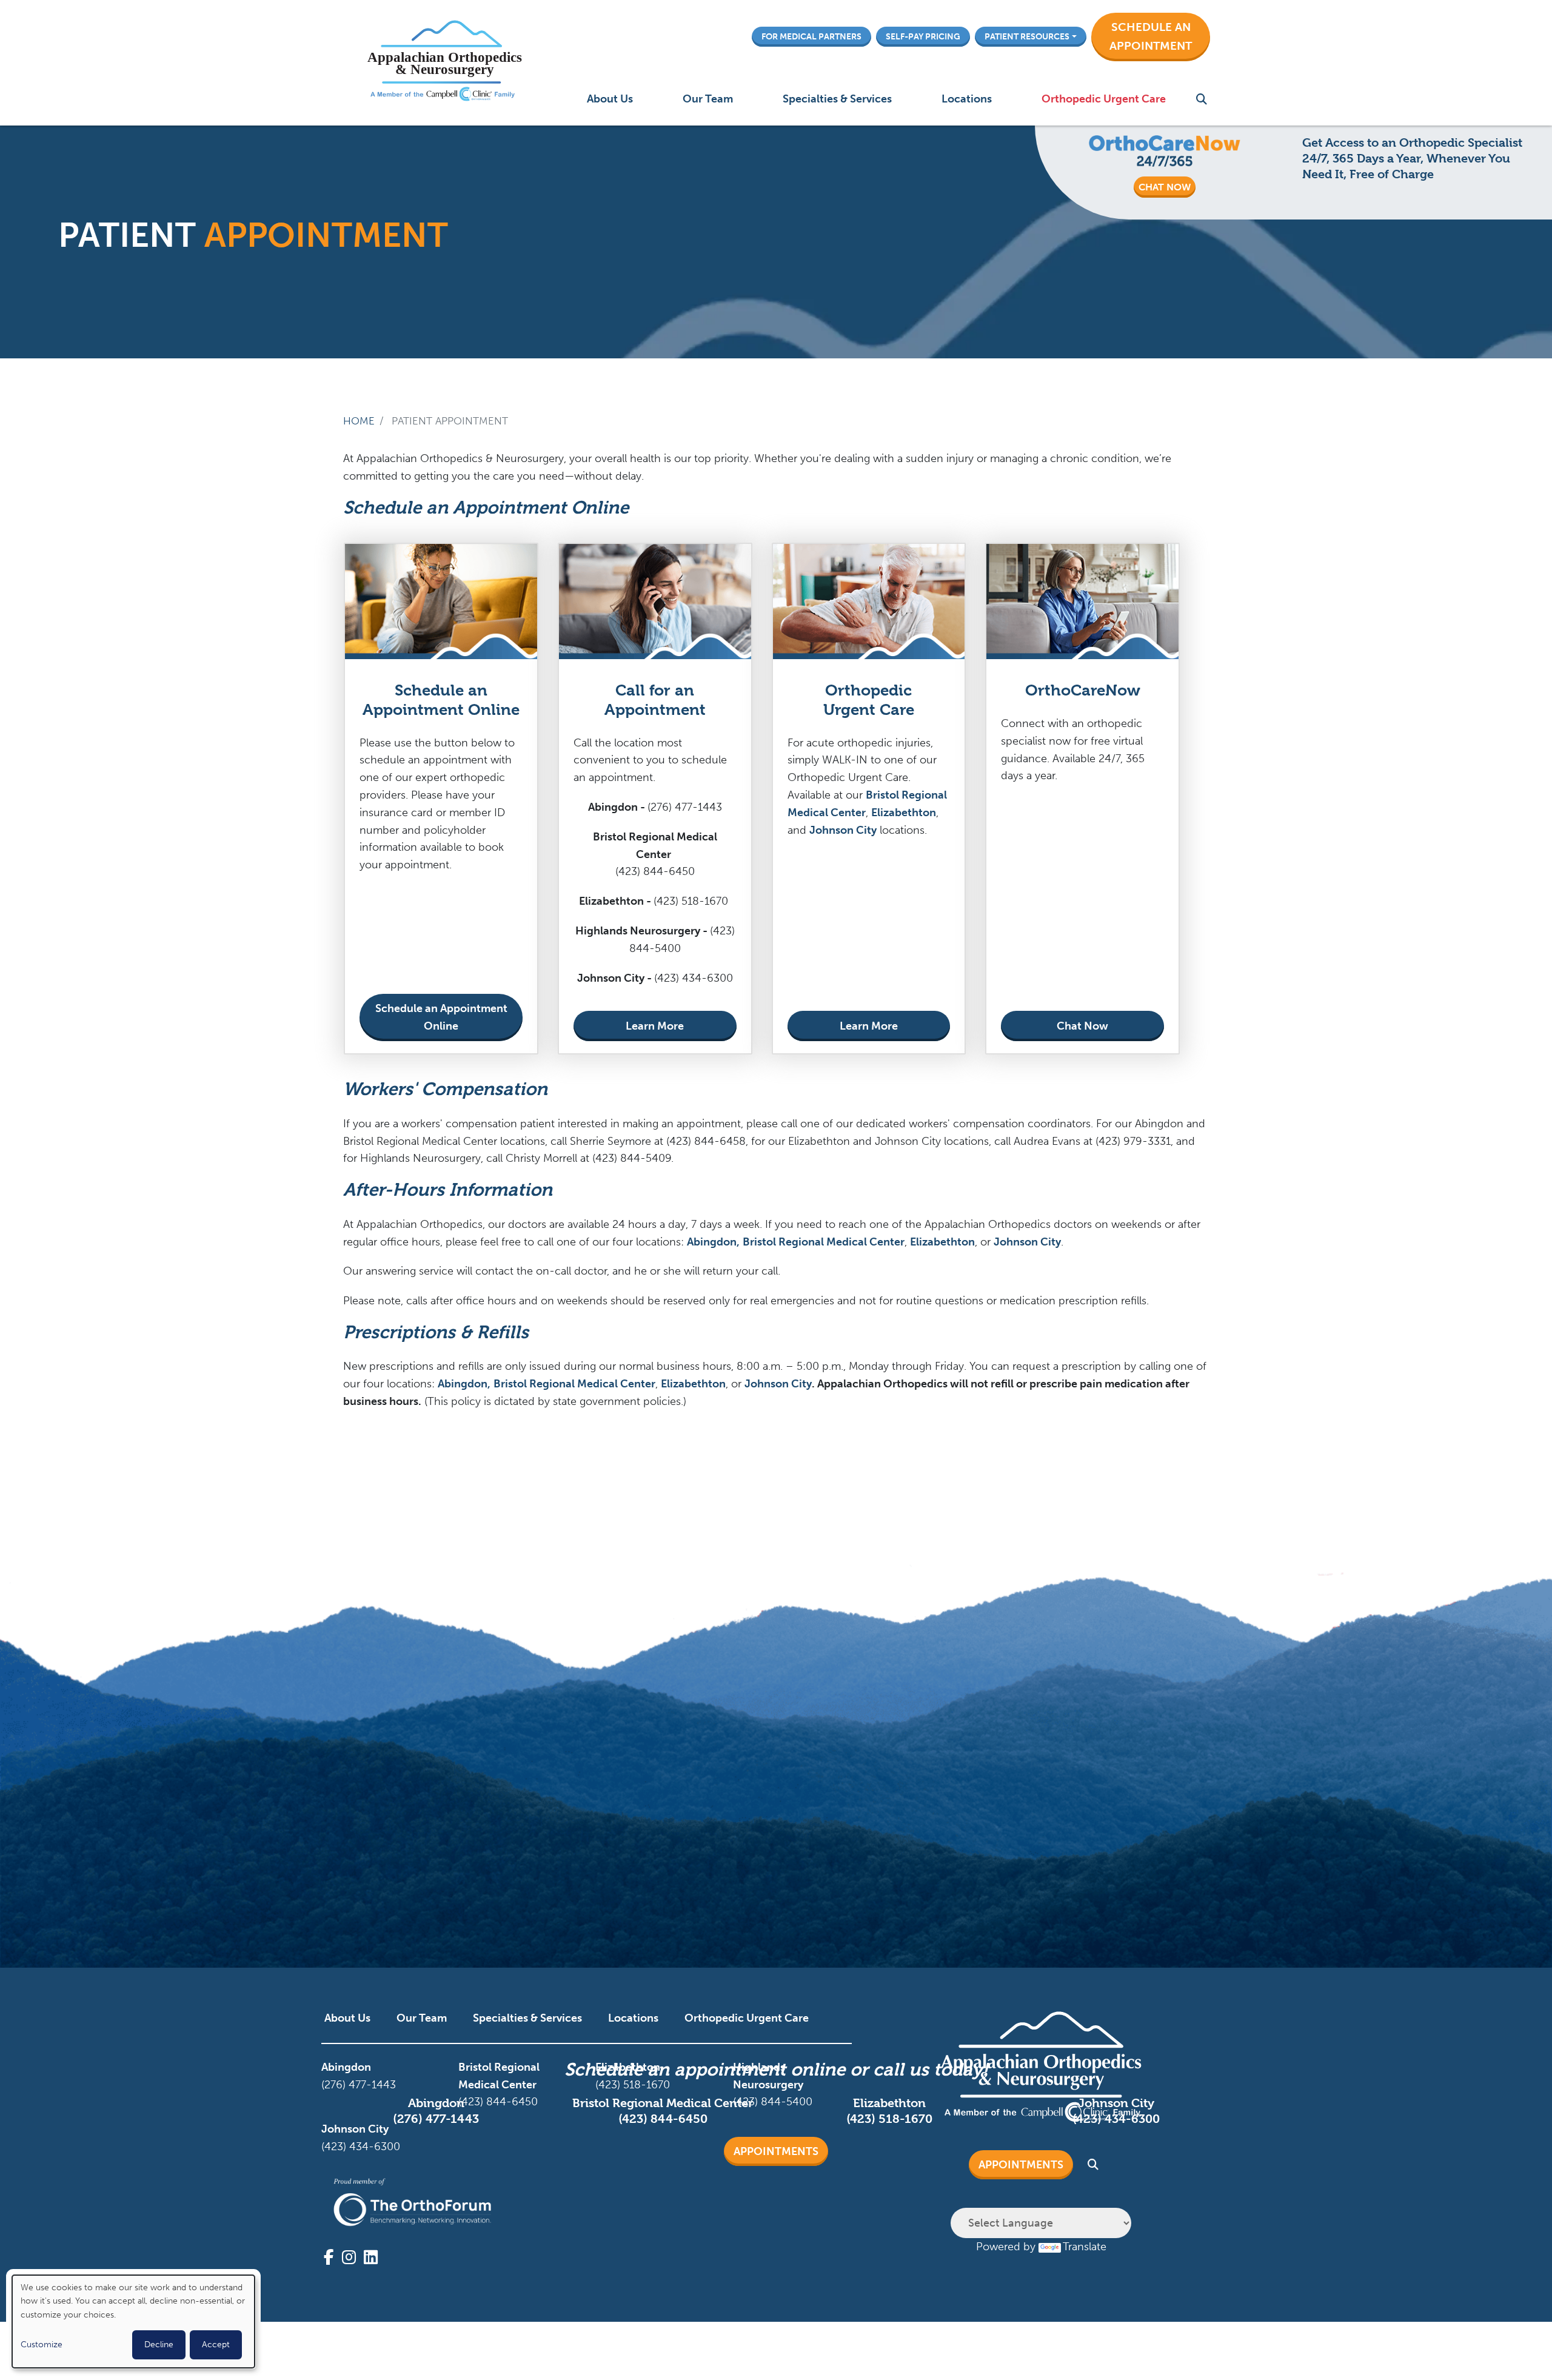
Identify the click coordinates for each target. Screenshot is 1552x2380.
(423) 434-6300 (1116, 2119)
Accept (216, 2345)
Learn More (655, 1026)
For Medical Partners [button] (811, 36)
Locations (967, 99)
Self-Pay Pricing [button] (923, 36)
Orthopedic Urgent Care (1104, 99)
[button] (1151, 37)
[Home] (442, 63)
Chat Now (1082, 1026)
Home (359, 421)
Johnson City (843, 830)
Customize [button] (42, 2345)
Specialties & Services (837, 99)
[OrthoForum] (412, 2202)
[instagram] (349, 2258)
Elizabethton (904, 813)
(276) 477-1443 (436, 2119)
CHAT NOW (1165, 187)
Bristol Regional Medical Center (824, 1242)
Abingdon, (713, 1242)
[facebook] (329, 2258)
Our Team (708, 99)
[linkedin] (371, 2258)
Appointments (776, 2151)
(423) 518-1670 (889, 2119)
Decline (159, 2345)
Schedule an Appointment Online (441, 1017)
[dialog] (133, 2321)
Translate (1085, 2247)
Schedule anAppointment (1151, 36)
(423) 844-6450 (663, 2119)
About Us (610, 99)
